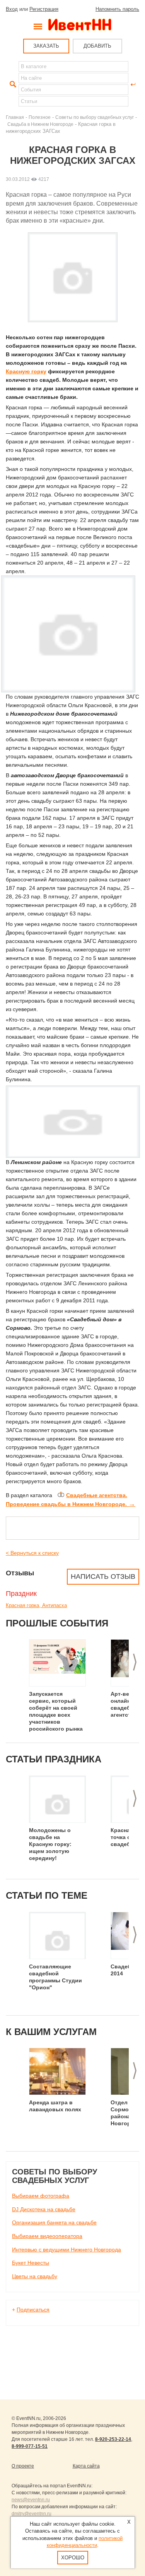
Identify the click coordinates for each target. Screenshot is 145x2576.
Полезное (40, 117)
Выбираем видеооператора (47, 2236)
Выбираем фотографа (41, 2196)
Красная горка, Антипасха (36, 1605)
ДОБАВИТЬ (97, 46)
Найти (12, 84)
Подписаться (33, 2310)
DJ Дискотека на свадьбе (44, 2209)
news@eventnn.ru (31, 2500)
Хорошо (73, 2558)
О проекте (23, 2466)
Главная (15, 117)
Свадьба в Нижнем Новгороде (40, 124)
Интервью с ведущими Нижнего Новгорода (67, 2250)
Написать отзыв (103, 1577)
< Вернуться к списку (32, 1553)
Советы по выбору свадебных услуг (95, 117)
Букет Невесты (31, 2263)
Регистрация (44, 9)
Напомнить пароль (117, 9)
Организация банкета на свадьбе (54, 2222)
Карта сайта (86, 2466)
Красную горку (26, 371)
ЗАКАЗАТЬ (46, 46)
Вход (12, 9)
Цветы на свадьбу (35, 2276)
